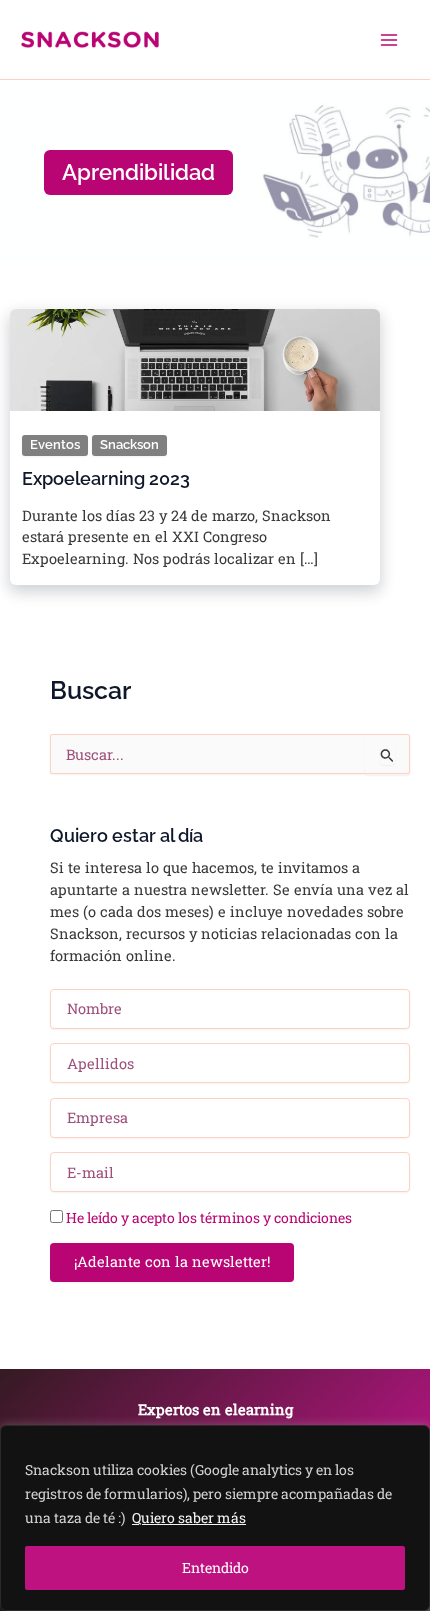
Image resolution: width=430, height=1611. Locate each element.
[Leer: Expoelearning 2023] (195, 354)
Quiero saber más (189, 1517)
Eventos (55, 444)
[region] (215, 1518)
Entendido (215, 1567)
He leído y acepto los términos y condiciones (209, 1217)
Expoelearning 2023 (106, 479)
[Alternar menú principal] (389, 40)
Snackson (129, 444)
